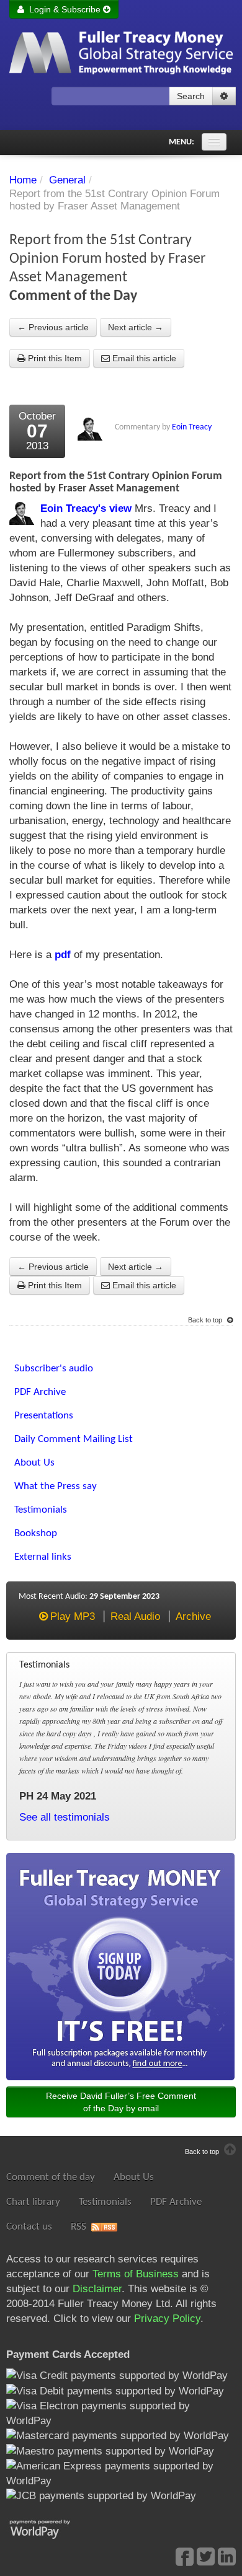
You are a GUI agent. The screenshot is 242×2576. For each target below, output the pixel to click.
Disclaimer (97, 2289)
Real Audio (135, 1616)
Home (23, 180)
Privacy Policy (167, 2319)
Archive (193, 1616)
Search (191, 96)
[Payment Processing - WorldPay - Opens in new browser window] (49, 2528)
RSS (78, 2227)
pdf (63, 955)
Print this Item (54, 358)
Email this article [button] (143, 358)
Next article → (136, 327)
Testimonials (105, 2202)
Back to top (206, 1320)
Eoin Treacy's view (86, 508)
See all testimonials (65, 1817)
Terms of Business (136, 2274)
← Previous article (53, 327)
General (67, 180)
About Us (134, 2177)
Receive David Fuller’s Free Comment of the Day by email (121, 2102)
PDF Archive (176, 2202)
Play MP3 (73, 1616)
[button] (224, 96)
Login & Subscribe (64, 9)
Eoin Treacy (192, 427)
